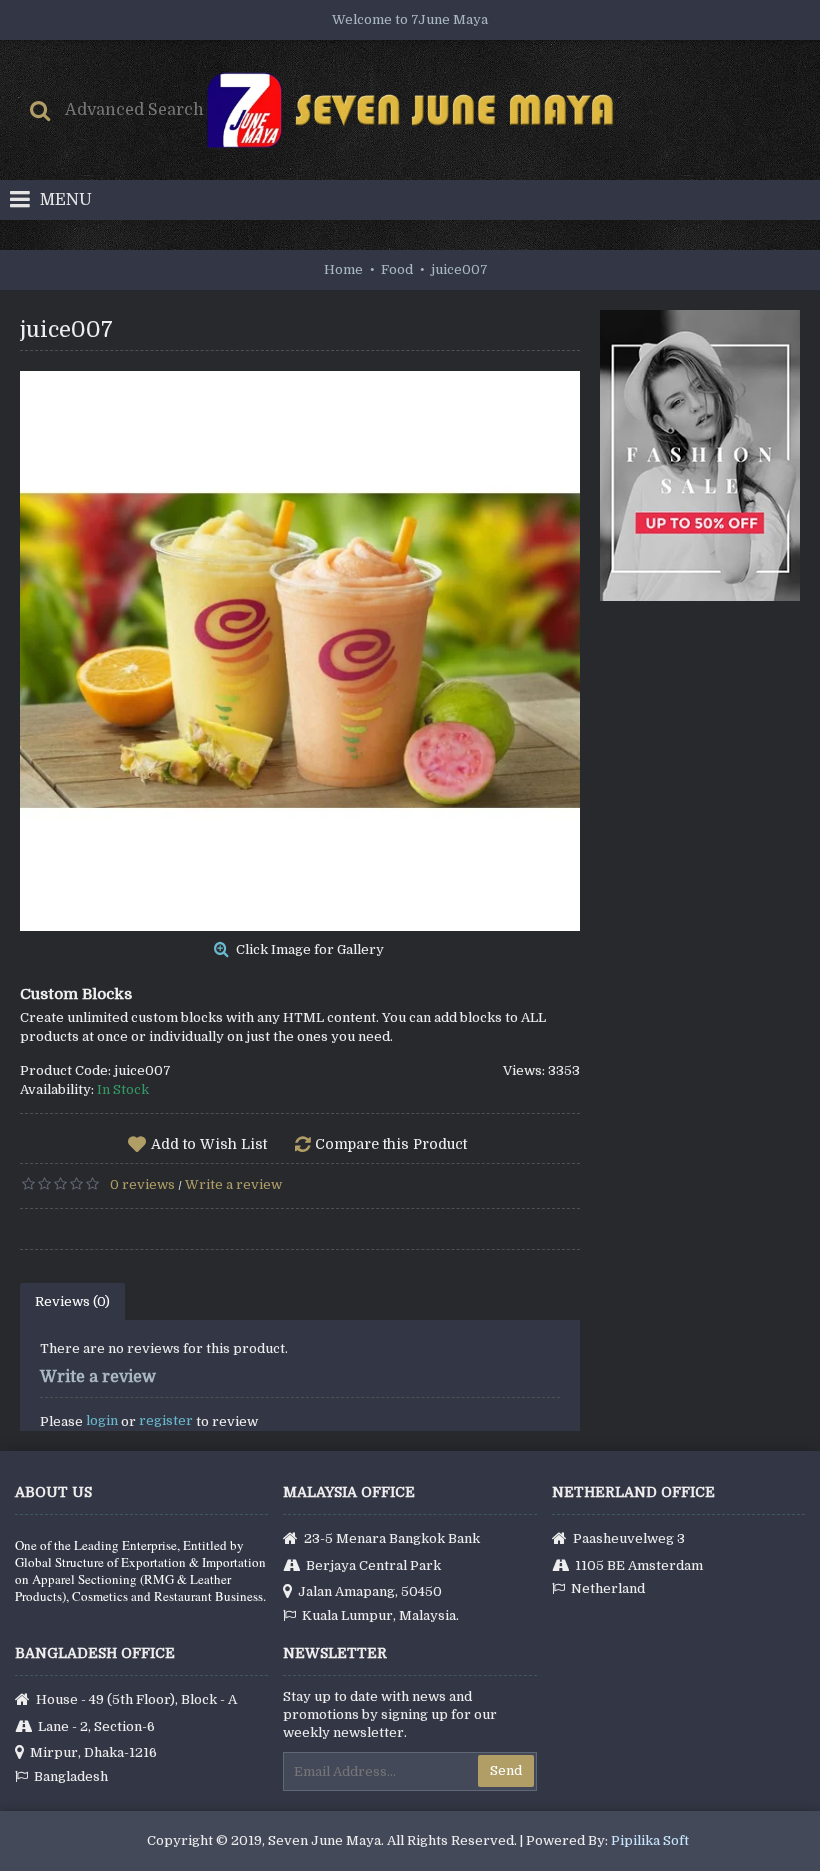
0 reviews (142, 1184)
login (102, 1420)
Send (506, 1770)
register (166, 1420)
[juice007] (300, 651)
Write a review (233, 1184)
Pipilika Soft (650, 1840)
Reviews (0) (72, 1301)
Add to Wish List (209, 1144)
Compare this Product (391, 1144)
